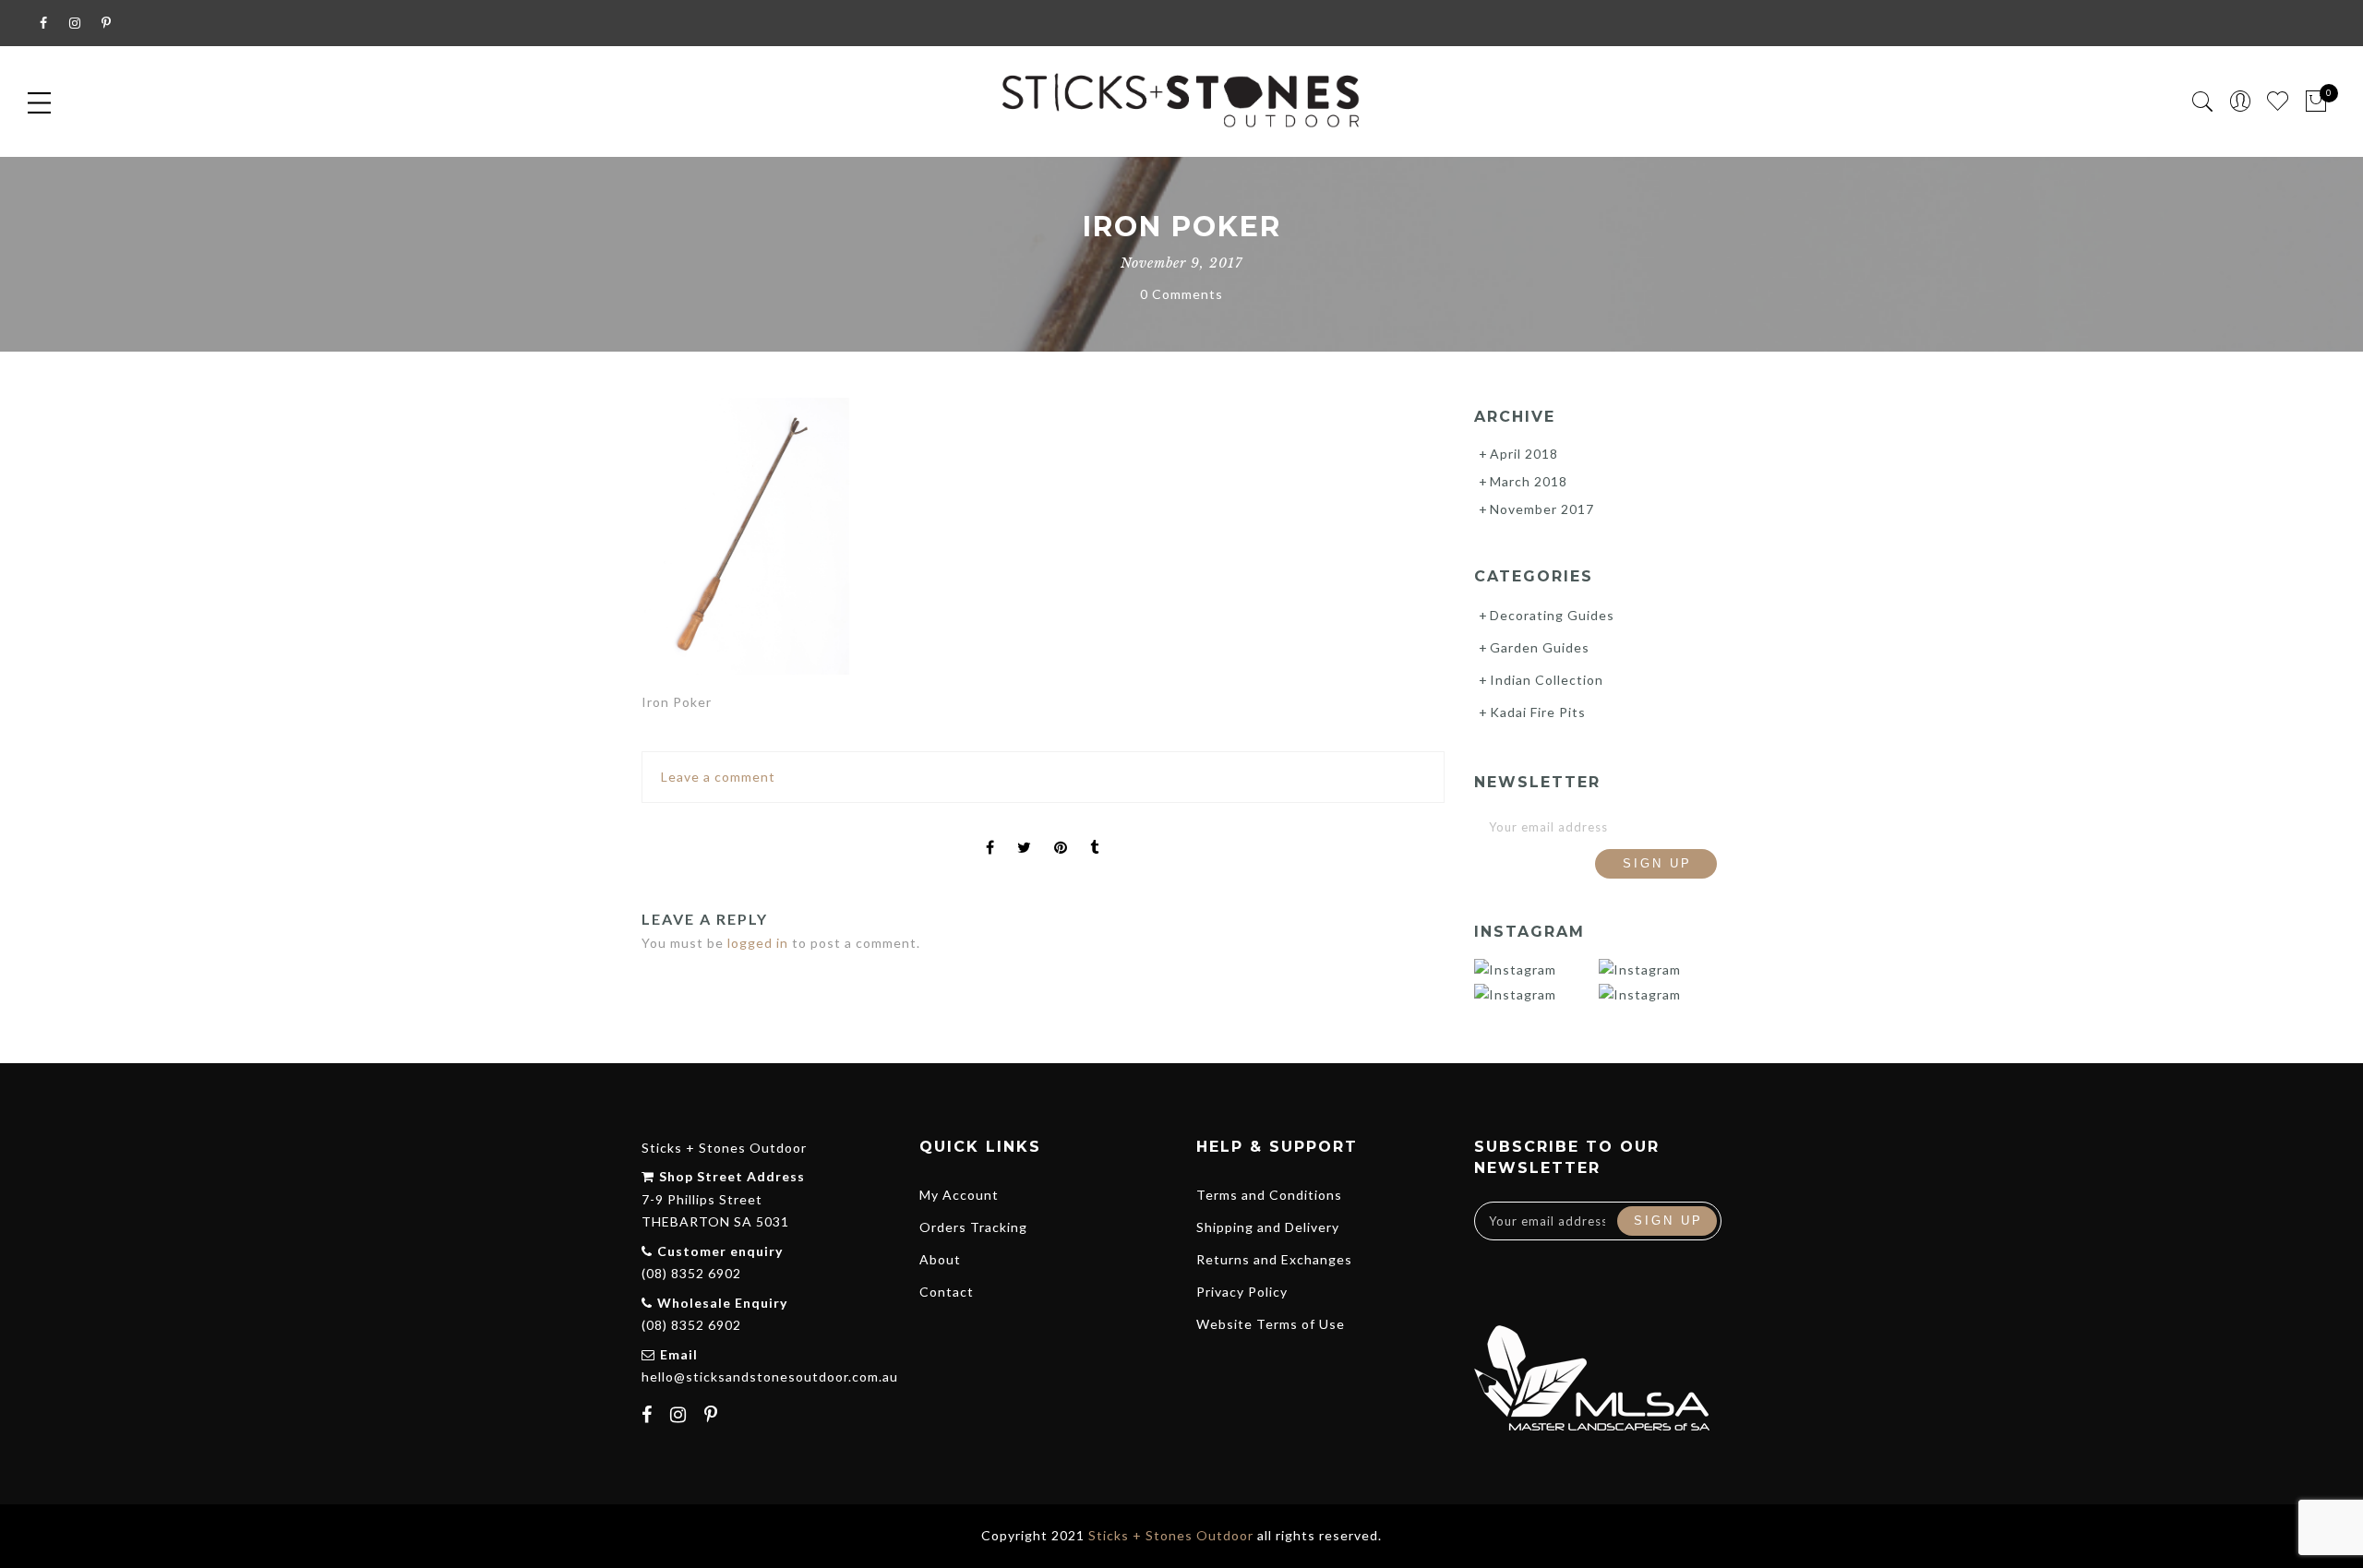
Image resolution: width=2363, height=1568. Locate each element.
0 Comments (1181, 294)
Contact (947, 1292)
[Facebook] (649, 1417)
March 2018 (1529, 481)
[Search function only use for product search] (2203, 102)
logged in (758, 943)
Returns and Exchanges (1274, 1259)
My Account (959, 1195)
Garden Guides (1540, 647)
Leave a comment (718, 777)
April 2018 (1524, 454)
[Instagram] (681, 1417)
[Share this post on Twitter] (1025, 832)
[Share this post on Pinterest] (1061, 832)
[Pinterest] (714, 1417)
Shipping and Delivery (1268, 1227)
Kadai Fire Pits (1538, 712)
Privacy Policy (1242, 1292)
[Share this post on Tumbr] (1095, 832)
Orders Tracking (973, 1227)
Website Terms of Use (1271, 1324)
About (940, 1259)
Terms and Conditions (1269, 1195)
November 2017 (1542, 509)
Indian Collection (1547, 680)
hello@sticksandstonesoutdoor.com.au (770, 1376)
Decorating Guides (1552, 615)
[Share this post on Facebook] (990, 832)
